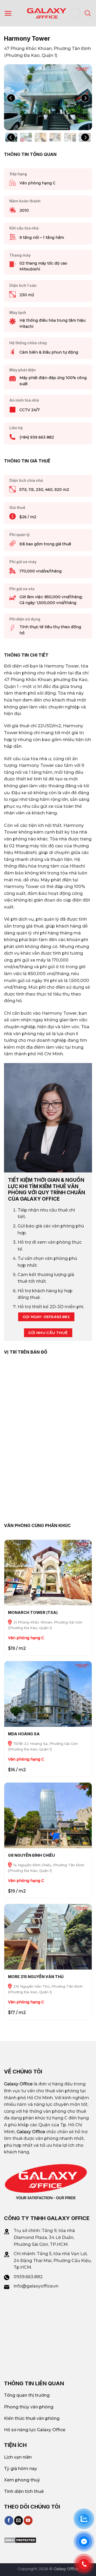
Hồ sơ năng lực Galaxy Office (35, 2430)
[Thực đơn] (8, 13)
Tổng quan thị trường (27, 2395)
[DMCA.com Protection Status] (20, 2540)
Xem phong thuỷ (22, 2480)
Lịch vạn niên (18, 2457)
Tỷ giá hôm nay (21, 2469)
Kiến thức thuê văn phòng (32, 2418)
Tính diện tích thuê (24, 2491)
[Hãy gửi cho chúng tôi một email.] (19, 2520)
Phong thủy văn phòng (29, 2407)
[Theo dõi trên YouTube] (28, 2520)
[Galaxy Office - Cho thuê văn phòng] (47, 13)
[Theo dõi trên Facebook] (9, 2520)
